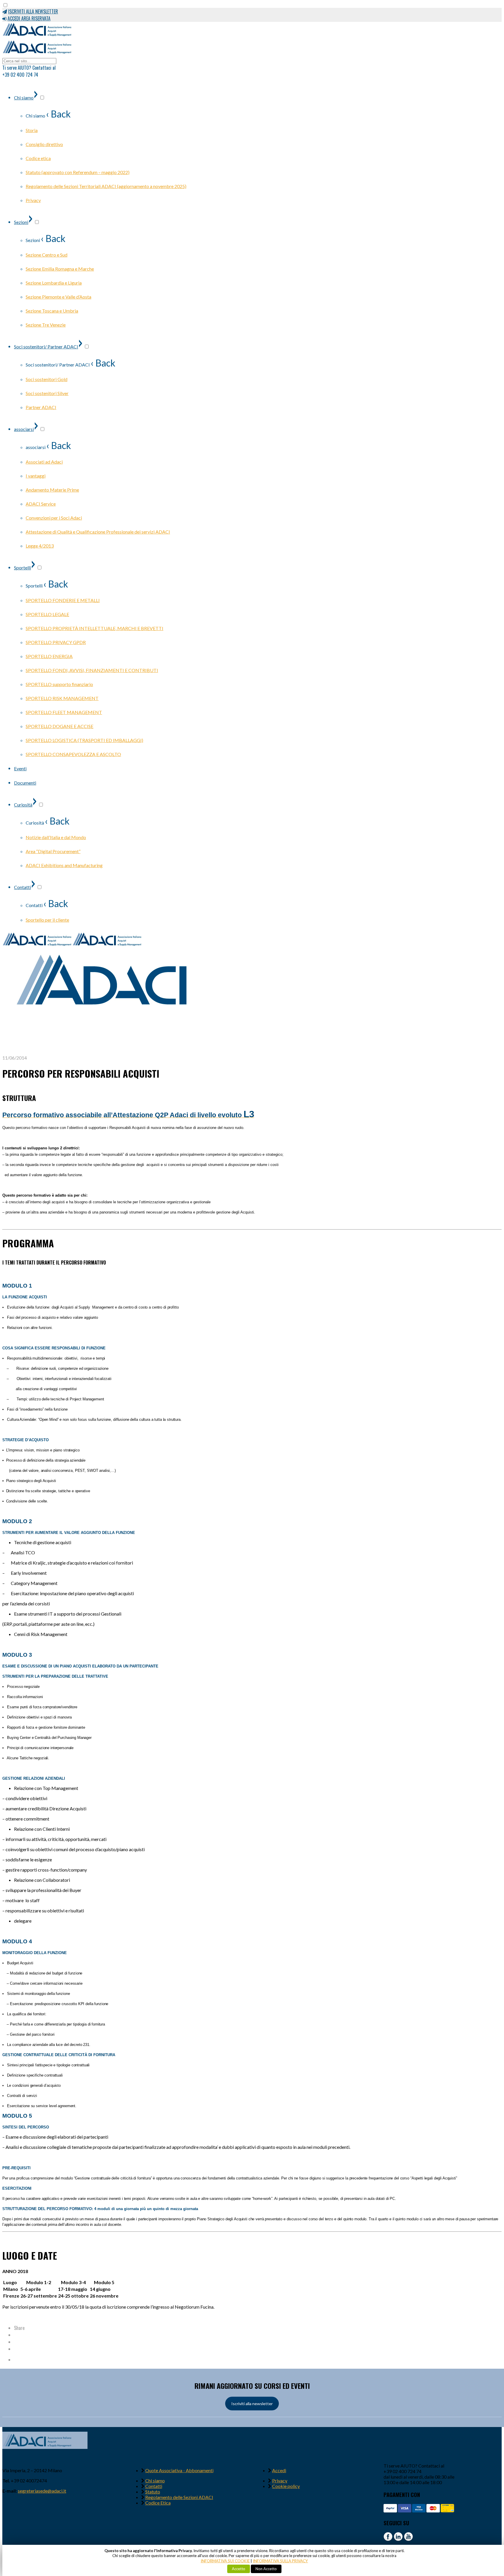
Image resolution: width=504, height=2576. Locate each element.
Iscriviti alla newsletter (252, 2404)
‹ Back (58, 114)
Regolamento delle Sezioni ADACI (179, 2497)
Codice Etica (158, 2503)
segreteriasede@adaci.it (42, 2491)
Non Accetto (266, 2569)
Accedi (279, 2470)
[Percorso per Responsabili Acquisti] (104, 1052)
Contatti (154, 2486)
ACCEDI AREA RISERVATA (29, 18)
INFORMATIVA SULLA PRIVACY (280, 2561)
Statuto (153, 2492)
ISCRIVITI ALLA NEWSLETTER (33, 11)
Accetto (239, 2569)
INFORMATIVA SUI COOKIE (225, 2561)
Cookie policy (286, 2486)
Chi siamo (155, 2481)
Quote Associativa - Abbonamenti (179, 2470)
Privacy (280, 2481)
